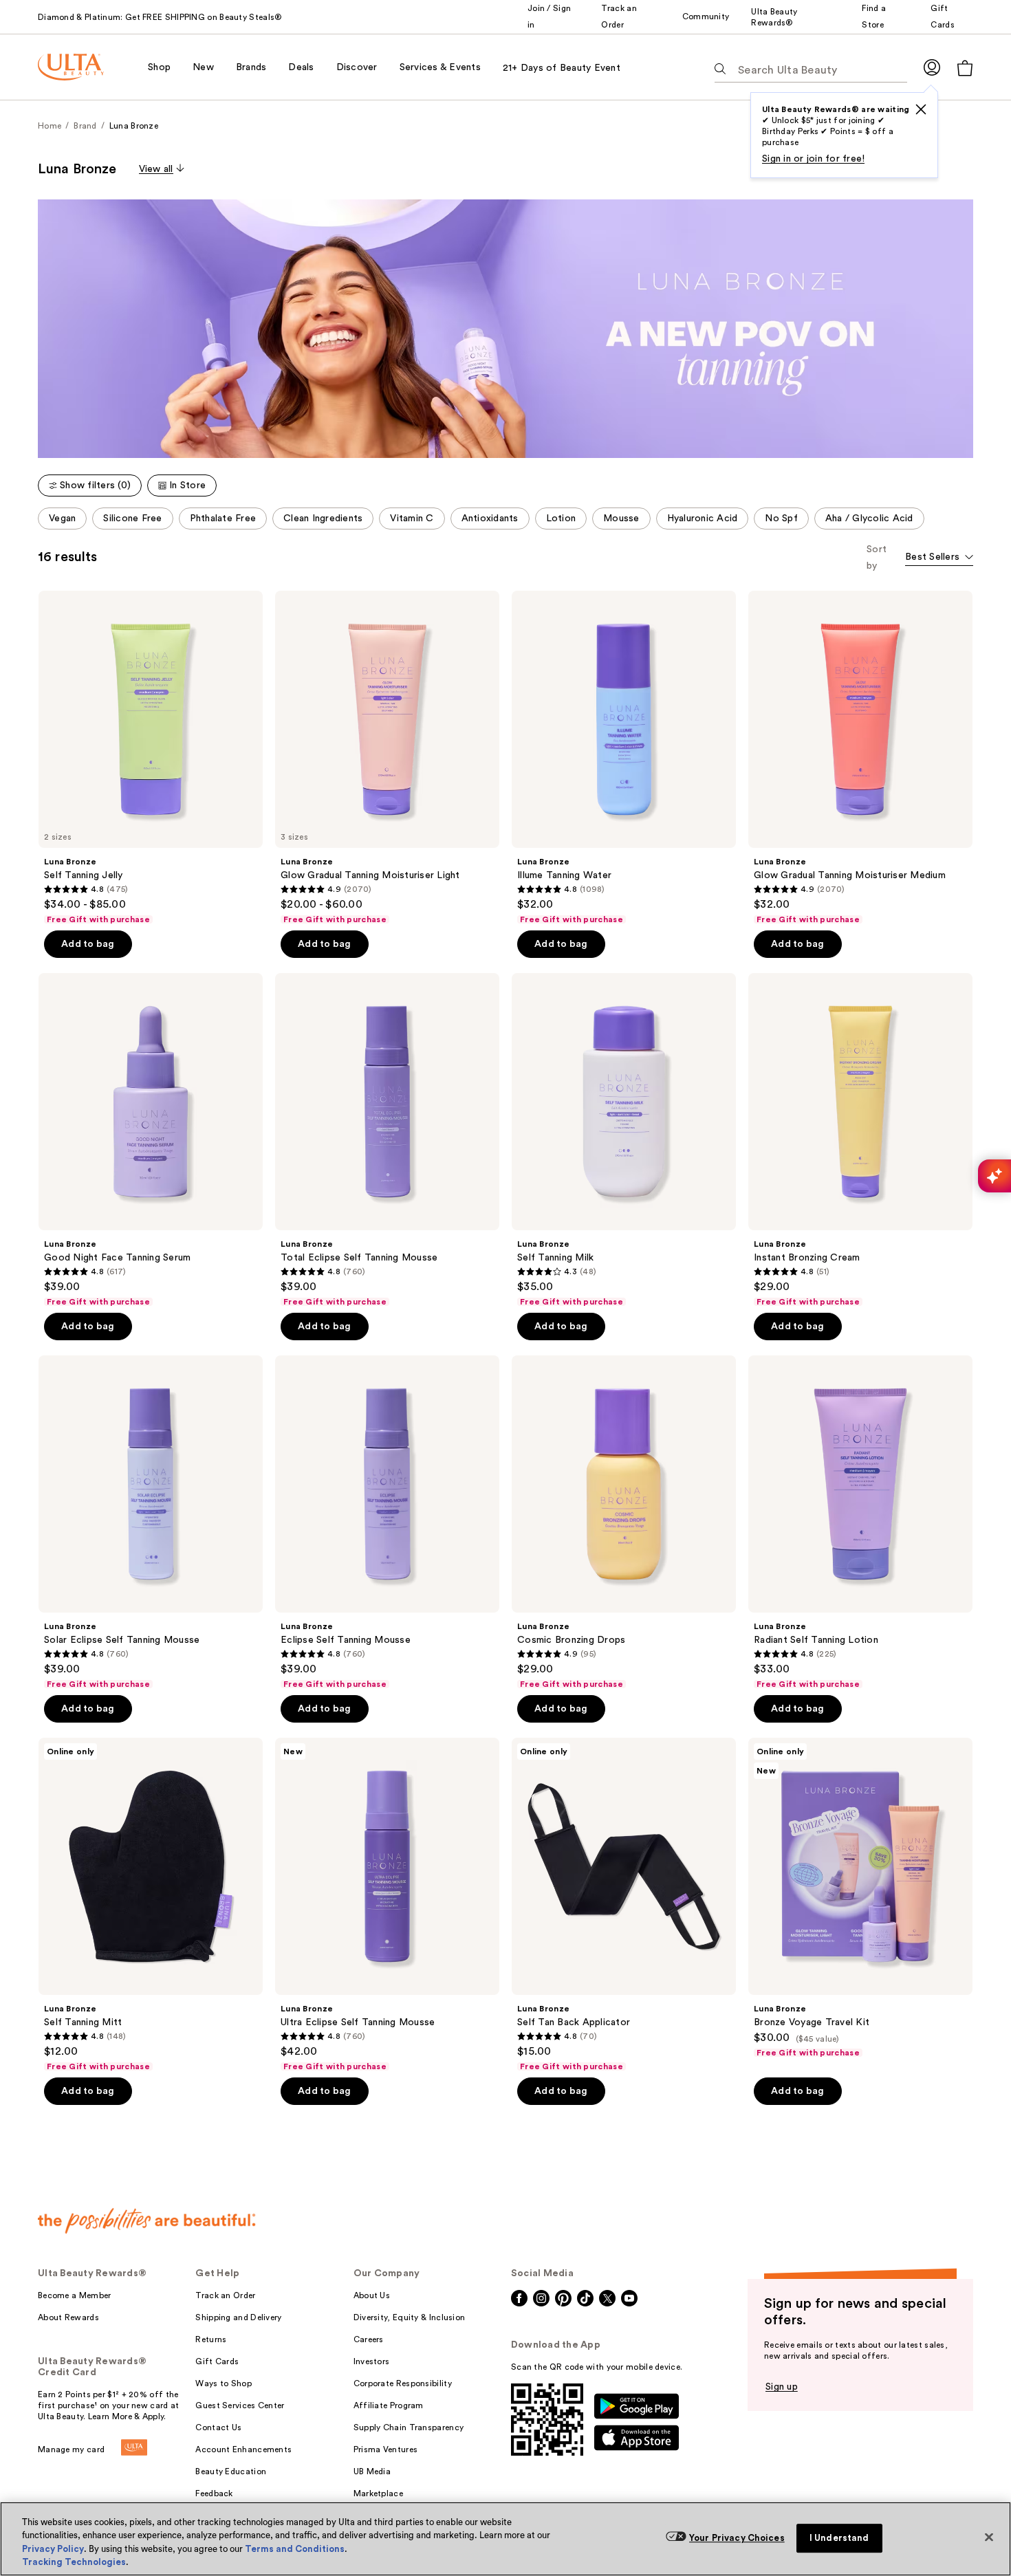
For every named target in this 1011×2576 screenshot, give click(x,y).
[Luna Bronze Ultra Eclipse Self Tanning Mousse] (387, 1905)
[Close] (989, 2537)
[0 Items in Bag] (965, 68)
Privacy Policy (53, 2549)
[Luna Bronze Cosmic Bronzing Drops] (624, 1522)
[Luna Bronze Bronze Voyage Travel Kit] (860, 1898)
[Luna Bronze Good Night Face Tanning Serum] (151, 1140)
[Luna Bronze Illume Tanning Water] (624, 758)
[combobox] (939, 558)
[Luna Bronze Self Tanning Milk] (624, 1140)
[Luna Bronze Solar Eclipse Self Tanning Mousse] (151, 1522)
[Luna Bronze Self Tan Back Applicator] (624, 1905)
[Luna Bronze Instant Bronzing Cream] (860, 1140)
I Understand (839, 2538)
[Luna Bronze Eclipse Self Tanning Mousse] (387, 1522)
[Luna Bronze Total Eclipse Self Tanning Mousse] (387, 1140)
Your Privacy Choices (737, 2538)
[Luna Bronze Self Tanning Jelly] (151, 758)
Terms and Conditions (295, 2549)
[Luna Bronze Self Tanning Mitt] (151, 1905)
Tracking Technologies (74, 2562)
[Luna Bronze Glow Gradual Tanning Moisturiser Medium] (860, 758)
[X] (921, 109)
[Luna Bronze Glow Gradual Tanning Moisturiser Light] (387, 758)
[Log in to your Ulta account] (932, 67)
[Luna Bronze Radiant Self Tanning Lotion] (860, 1522)
